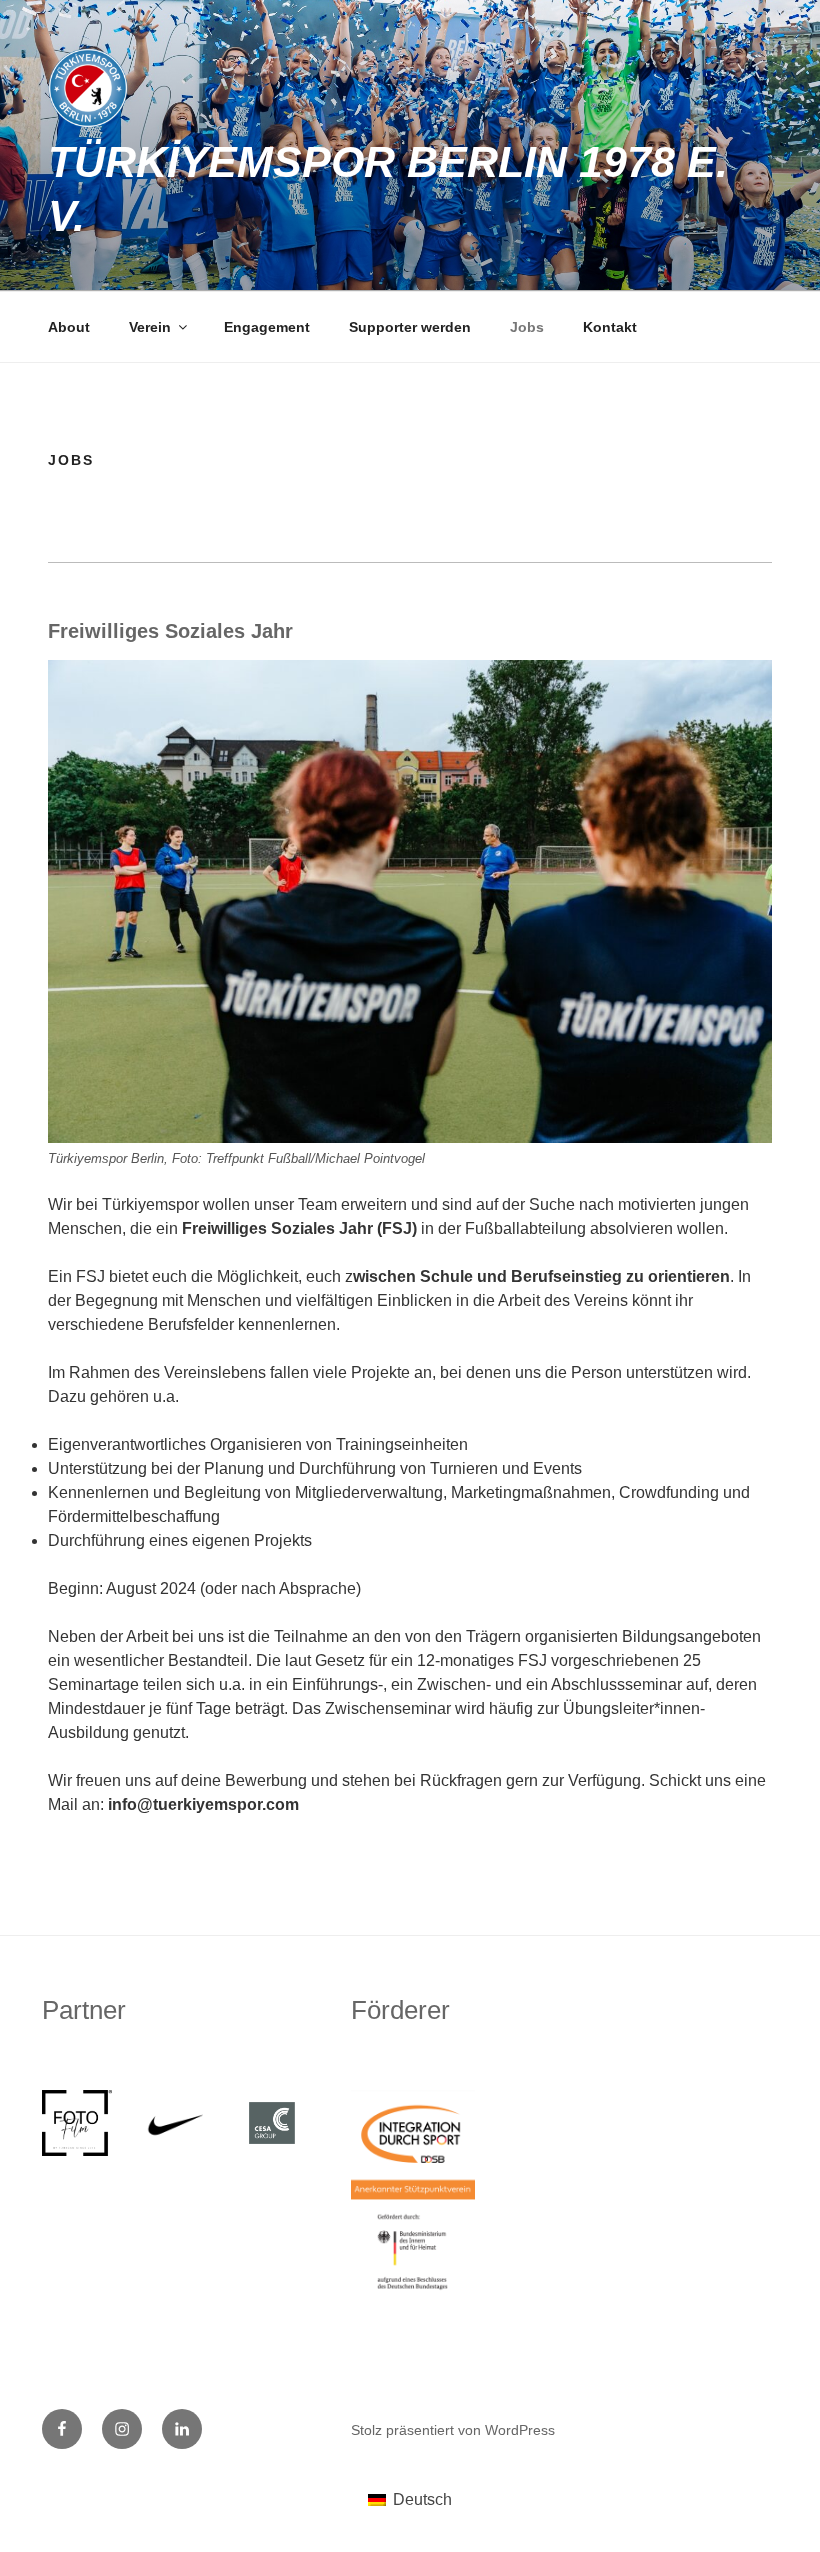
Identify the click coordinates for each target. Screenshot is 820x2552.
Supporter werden (410, 327)
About (69, 327)
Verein (150, 327)
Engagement (267, 327)
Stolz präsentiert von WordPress (453, 2430)
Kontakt (610, 327)
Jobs (527, 327)
